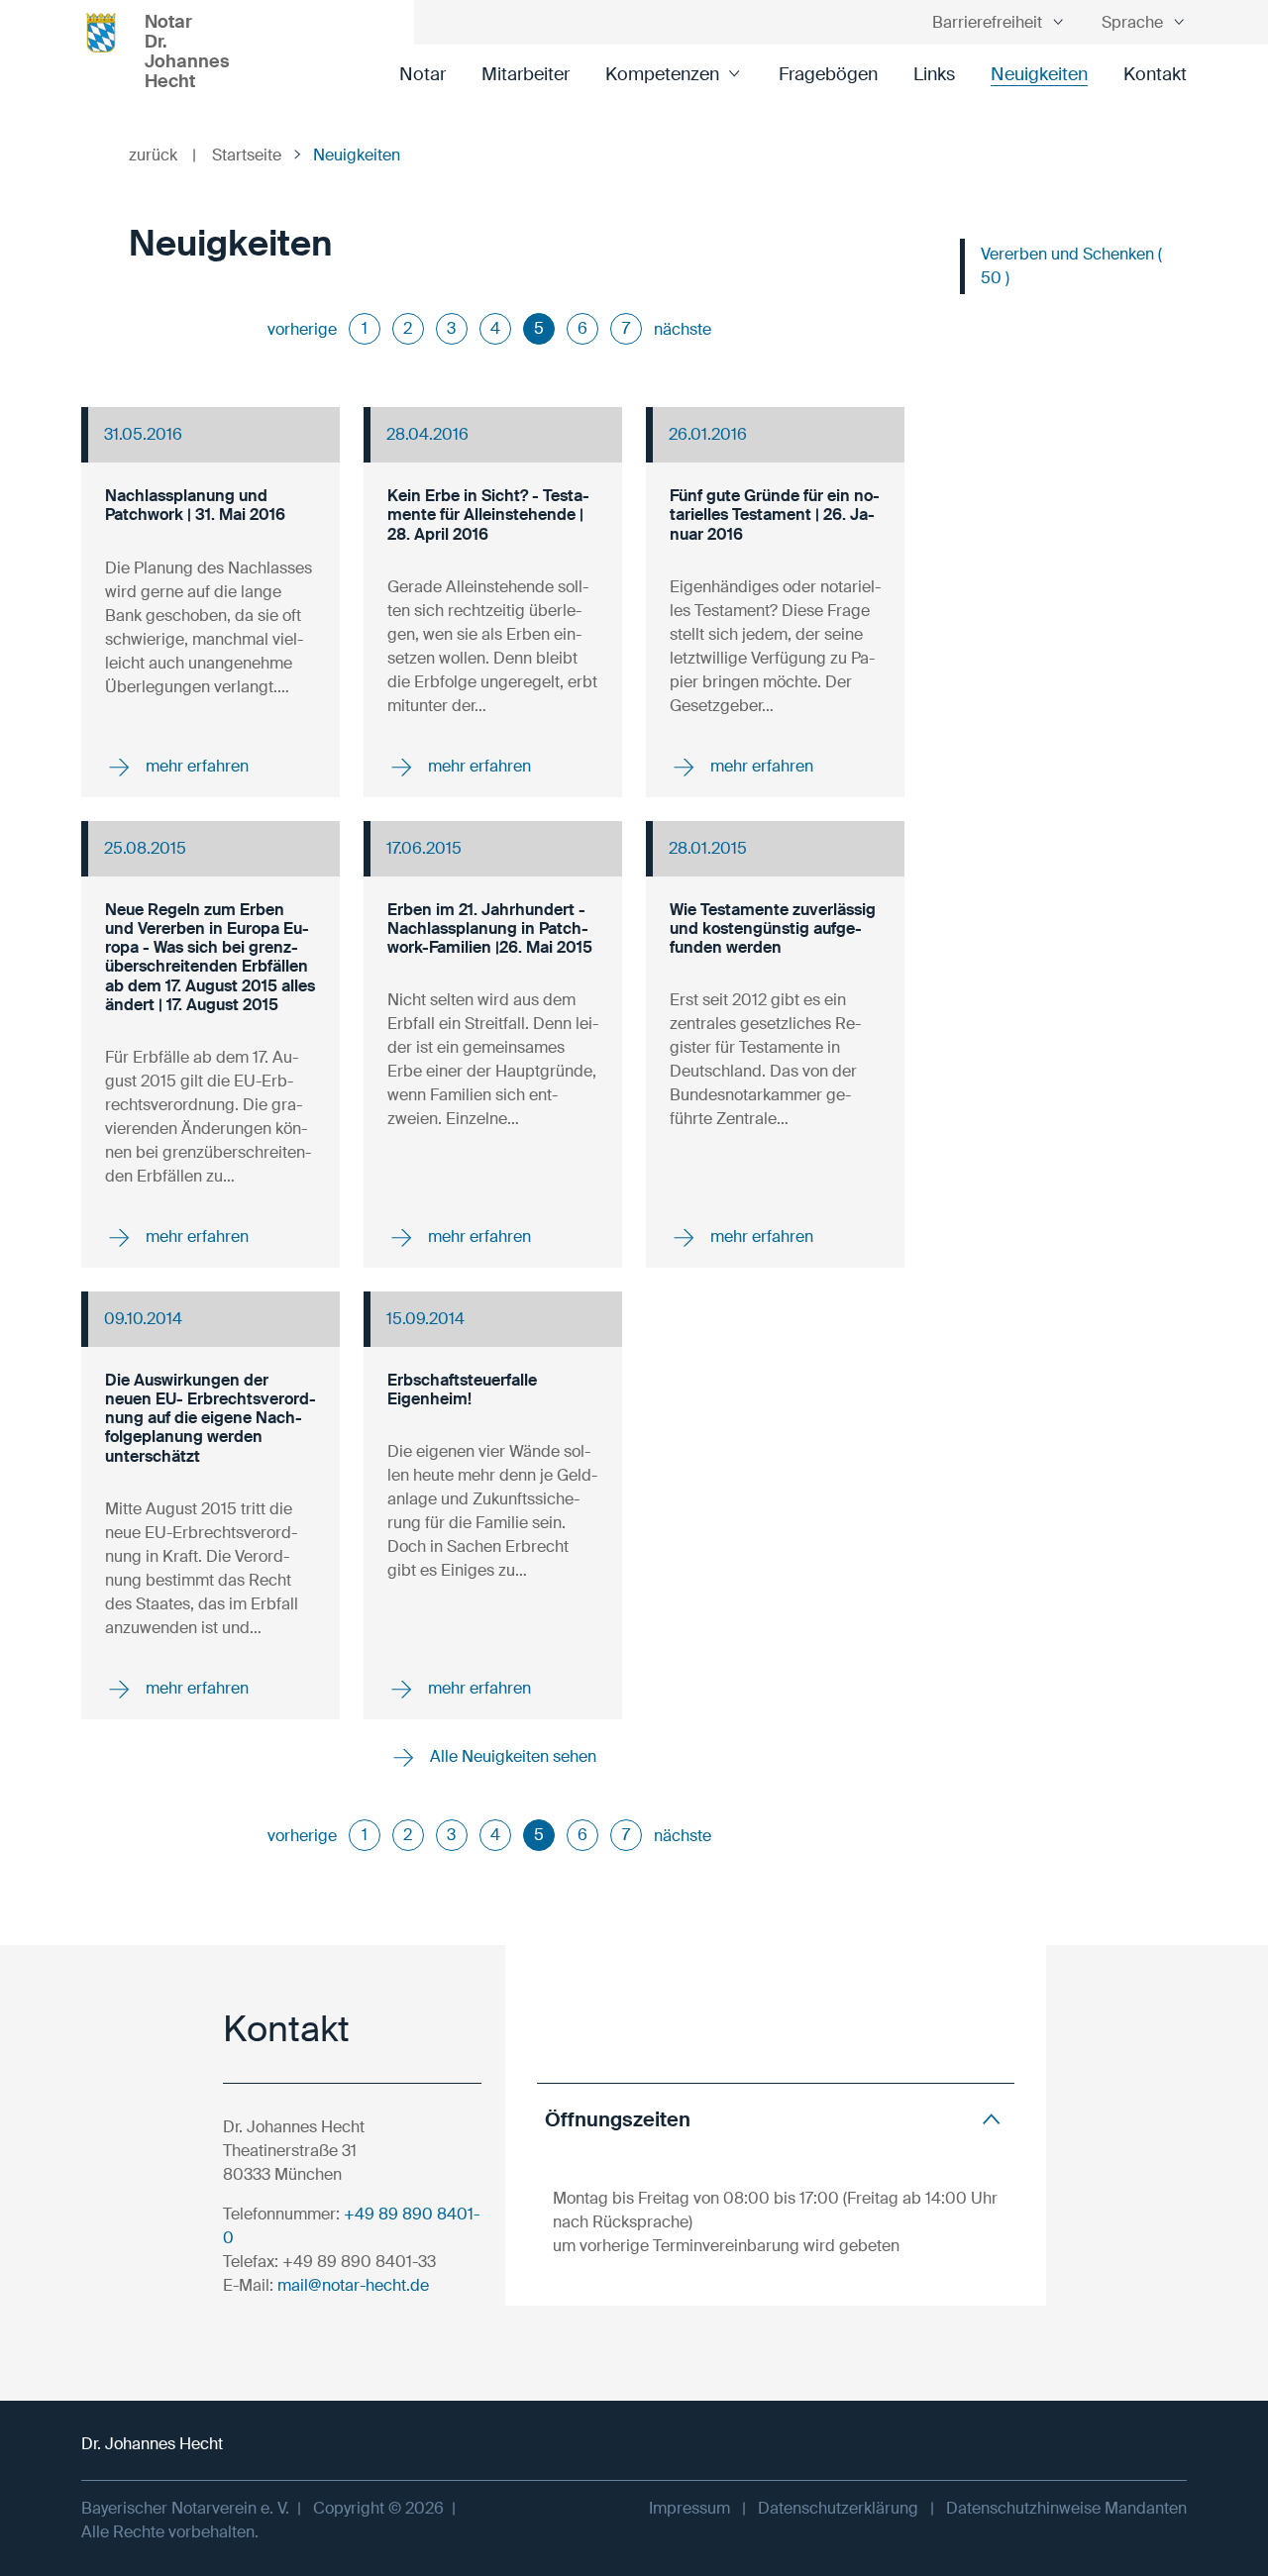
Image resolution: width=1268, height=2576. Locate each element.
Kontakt (1155, 74)
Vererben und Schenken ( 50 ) (1071, 266)
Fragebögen (828, 74)
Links (934, 74)
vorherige (302, 329)
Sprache (1132, 22)
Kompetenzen (662, 74)
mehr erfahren (195, 766)
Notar (423, 74)
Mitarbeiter (526, 74)
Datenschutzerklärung (838, 2508)
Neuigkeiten (1039, 74)
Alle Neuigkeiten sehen (511, 1756)
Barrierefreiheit (987, 22)
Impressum (689, 2508)
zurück (162, 155)
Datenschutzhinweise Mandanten (1066, 2508)
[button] (776, 2119)
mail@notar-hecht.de (353, 2285)
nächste (683, 329)
